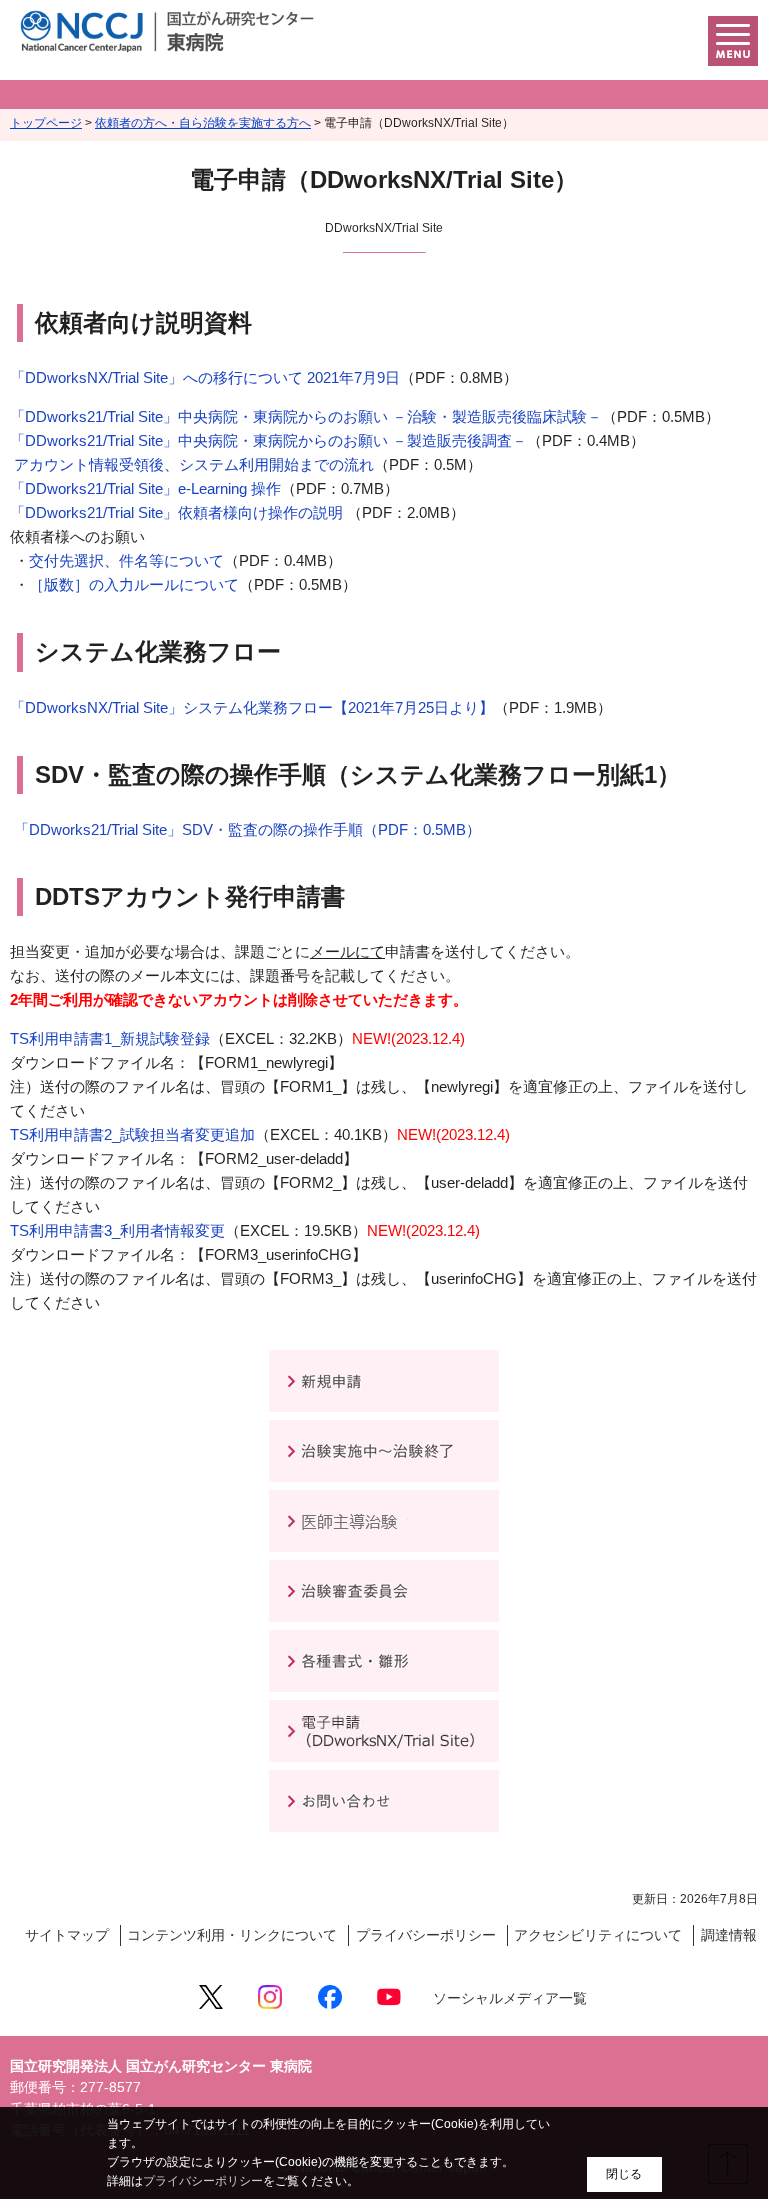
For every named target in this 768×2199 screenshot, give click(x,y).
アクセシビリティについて (598, 1935)
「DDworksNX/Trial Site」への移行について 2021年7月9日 (205, 377)
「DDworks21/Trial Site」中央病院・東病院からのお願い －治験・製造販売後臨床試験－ (306, 416)
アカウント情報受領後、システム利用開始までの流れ (192, 464)
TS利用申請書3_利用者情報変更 (117, 1230)
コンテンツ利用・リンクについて (232, 1935)
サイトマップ (67, 1935)
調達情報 (729, 1935)
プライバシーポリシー (426, 1935)
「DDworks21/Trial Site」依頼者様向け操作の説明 (178, 512)
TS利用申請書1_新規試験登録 (110, 1038)
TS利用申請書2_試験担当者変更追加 (132, 1134)
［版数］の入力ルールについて (134, 584)
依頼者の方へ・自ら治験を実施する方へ (203, 123)
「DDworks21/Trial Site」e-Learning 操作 (145, 488)
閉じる (624, 2174)
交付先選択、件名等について (126, 560)
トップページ (46, 123)
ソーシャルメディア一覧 (510, 1998)
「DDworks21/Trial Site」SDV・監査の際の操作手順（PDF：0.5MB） (245, 829)
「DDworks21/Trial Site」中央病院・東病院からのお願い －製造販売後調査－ (268, 440)
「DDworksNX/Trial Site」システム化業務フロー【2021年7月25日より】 (252, 707)
